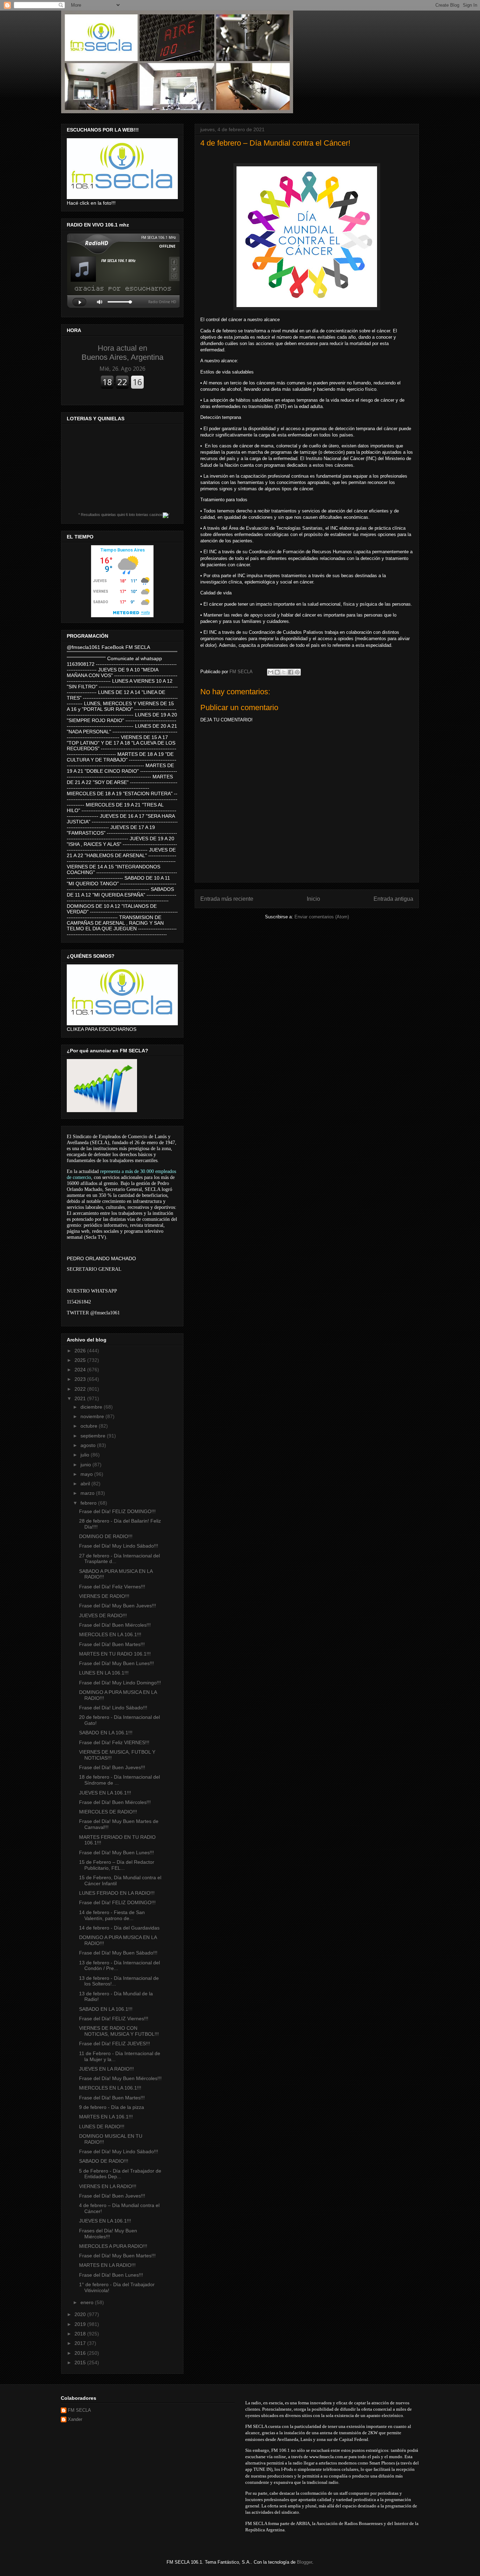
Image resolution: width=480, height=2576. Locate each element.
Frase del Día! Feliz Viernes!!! (112, 1587)
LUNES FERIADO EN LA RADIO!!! (117, 1893)
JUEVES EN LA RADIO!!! (106, 2069)
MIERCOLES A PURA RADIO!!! (113, 2246)
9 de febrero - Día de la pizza (112, 2107)
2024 (81, 1370)
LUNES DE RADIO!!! (102, 2127)
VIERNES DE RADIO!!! (104, 1596)
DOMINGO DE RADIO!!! (106, 1536)
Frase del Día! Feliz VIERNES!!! (114, 1742)
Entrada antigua (393, 899)
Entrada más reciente (227, 899)
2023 (81, 1379)
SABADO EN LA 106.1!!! (106, 1733)
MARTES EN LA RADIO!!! (107, 2265)
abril (86, 1484)
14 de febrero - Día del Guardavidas (119, 1928)
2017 (81, 2343)
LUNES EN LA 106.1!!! (104, 1673)
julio (86, 1455)
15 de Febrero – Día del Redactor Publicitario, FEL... (117, 1865)
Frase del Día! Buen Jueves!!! (112, 1767)
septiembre (94, 1436)
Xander (75, 2419)
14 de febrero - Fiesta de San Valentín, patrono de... (112, 1915)
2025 (81, 1360)
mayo (87, 1474)
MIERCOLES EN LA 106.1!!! (110, 1634)
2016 (81, 2353)
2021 (81, 1398)
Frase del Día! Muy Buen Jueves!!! (118, 1606)
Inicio (313, 899)
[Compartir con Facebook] (291, 672)
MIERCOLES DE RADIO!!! (108, 1812)
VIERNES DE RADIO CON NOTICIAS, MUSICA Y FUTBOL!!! (119, 2031)
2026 (81, 1351)
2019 (81, 2324)
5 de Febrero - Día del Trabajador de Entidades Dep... (120, 2174)
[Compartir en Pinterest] (297, 672)
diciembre (92, 1407)
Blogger (304, 2562)
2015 (81, 2363)
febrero (89, 1503)
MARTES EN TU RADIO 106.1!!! (115, 1654)
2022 (81, 1389)
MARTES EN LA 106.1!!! (106, 2117)
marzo (88, 1493)
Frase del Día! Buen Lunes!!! (111, 2275)
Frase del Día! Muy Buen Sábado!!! (118, 1953)
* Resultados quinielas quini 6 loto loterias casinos (121, 515)
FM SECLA (79, 2410)
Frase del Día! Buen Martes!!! (112, 1644)
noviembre (93, 1416)
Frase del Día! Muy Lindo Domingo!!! (120, 1683)
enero (88, 2302)
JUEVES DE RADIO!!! (103, 1615)
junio (86, 1465)
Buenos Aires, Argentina (122, 353)
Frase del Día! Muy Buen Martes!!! (117, 2256)
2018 (81, 2334)
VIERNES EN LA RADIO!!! (108, 2186)
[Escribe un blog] (277, 672)
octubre (90, 1426)
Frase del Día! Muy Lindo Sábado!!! (119, 1546)
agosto (89, 1445)
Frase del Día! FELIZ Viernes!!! (114, 2019)
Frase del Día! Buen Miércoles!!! (115, 1625)
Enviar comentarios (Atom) (322, 917)
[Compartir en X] (284, 672)
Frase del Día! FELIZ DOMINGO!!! (117, 1511)
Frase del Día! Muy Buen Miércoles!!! (120, 2078)
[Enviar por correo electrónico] (271, 672)
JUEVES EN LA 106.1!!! (105, 1793)
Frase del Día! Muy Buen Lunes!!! (116, 1663)
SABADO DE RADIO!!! (104, 2161)
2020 (81, 2314)
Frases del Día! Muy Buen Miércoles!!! (108, 2234)
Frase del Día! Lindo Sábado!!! (113, 1708)
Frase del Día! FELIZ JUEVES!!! (115, 2043)
